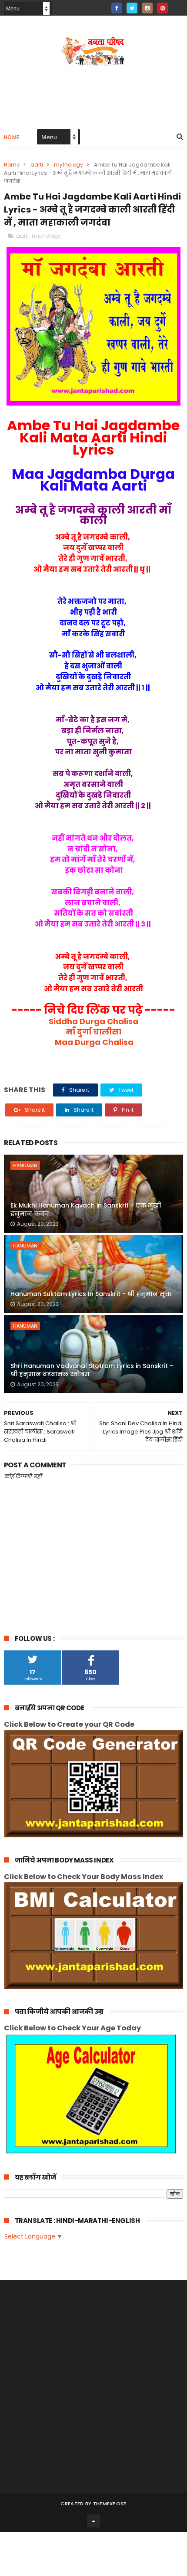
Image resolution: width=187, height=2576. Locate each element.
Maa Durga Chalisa (93, 1042)
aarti (37, 165)
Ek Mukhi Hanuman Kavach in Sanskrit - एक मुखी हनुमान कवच (86, 1210)
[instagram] (147, 8)
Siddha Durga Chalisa (93, 1021)
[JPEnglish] (178, 5)
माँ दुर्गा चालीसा (93, 1032)
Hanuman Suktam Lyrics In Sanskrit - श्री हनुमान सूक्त (91, 1294)
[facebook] (117, 8)
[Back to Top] (93, 2521)
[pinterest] (162, 8)
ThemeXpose (110, 2504)
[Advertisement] (93, 2386)
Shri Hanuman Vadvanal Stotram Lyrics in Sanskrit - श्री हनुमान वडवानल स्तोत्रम (92, 1370)
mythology (68, 165)
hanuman (25, 1165)
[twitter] (132, 8)
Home (12, 137)
